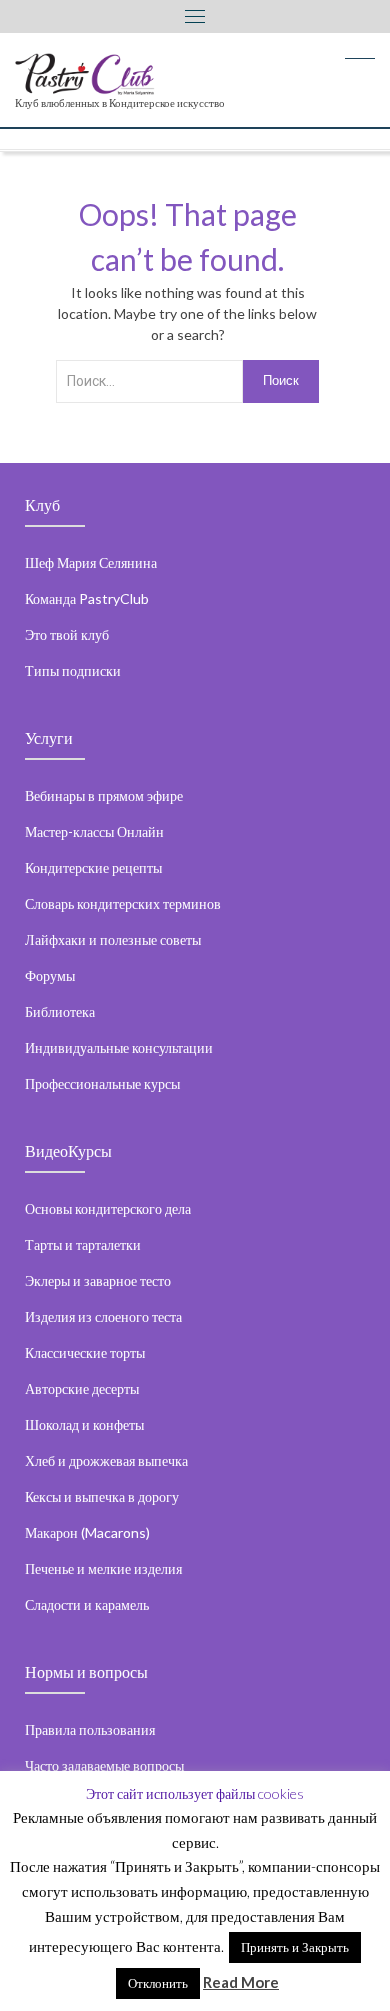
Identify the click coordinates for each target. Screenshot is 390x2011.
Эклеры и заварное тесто (98, 1280)
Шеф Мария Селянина (91, 562)
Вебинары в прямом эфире (104, 795)
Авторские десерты (82, 1388)
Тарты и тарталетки (83, 1244)
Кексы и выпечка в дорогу (102, 1496)
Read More (241, 1982)
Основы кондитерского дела (108, 1208)
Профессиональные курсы (102, 1083)
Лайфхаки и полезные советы (113, 939)
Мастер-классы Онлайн (94, 831)
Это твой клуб (67, 634)
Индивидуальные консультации (119, 1047)
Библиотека (60, 1011)
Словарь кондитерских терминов (123, 903)
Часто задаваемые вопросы (104, 1765)
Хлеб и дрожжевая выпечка (106, 1460)
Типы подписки (73, 670)
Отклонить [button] (158, 1983)
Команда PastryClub (87, 598)
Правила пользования (90, 1729)
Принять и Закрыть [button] (295, 1947)
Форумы (50, 975)
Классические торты (85, 1352)
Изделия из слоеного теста (103, 1316)
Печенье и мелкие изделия (103, 1568)
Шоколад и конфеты (84, 1424)
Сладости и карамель (87, 1604)
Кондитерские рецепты (93, 867)
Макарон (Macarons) (87, 1532)
